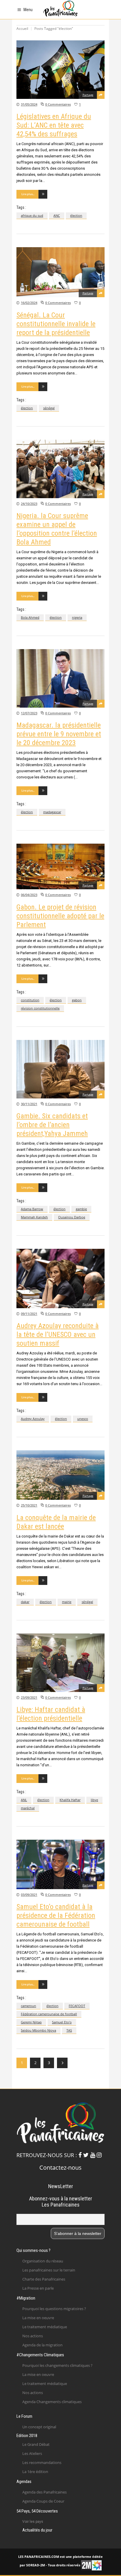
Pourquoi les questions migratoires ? (54, 2309)
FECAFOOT (77, 2006)
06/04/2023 (29, 895)
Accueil (22, 29)
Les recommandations (42, 2462)
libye (94, 1800)
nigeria (77, 617)
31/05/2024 (29, 104)
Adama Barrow (32, 1209)
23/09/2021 (29, 1697)
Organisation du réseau (43, 2261)
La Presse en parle (38, 2288)
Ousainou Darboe (72, 1217)
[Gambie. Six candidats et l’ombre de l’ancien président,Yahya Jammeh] (60, 1069)
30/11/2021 (29, 1104)
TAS (69, 2030)
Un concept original (39, 2427)
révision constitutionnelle (40, 1008)
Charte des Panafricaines (44, 2279)
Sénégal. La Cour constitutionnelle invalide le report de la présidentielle (56, 324)
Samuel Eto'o (62, 2022)
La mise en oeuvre (38, 2318)
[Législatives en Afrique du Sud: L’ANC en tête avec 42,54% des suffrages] (60, 70)
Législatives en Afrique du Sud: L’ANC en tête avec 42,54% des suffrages (54, 125)
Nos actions (33, 2336)
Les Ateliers (32, 2453)
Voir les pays (33, 2522)
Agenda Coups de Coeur (43, 2501)
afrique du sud (32, 215)
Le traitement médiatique (45, 2327)
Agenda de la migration (42, 2345)
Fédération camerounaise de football (49, 2014)
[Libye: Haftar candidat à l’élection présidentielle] (60, 1663)
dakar (25, 1602)
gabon (77, 1000)
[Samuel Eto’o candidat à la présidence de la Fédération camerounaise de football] (60, 1864)
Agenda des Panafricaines (44, 2492)
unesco (83, 1419)
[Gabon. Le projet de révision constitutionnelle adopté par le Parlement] (60, 866)
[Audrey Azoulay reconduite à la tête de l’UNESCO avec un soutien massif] (60, 1278)
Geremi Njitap (31, 2022)
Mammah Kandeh (34, 1217)
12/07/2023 (29, 713)
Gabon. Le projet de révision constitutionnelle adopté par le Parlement (60, 916)
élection (76, 215)
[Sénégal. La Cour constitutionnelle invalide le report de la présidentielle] (60, 272)
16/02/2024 (29, 303)
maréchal (28, 1808)
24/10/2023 (29, 504)
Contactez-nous (60, 2167)
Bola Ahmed (30, 617)
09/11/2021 (29, 1314)
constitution (30, 1000)
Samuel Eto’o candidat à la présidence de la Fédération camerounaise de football (56, 1915)
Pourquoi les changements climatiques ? (57, 2365)
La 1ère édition (35, 2472)
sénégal (49, 408)
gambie (81, 1209)
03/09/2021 (29, 1895)
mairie (67, 1602)
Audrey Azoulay (33, 1419)
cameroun (28, 2006)
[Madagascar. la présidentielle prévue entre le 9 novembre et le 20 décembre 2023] (60, 678)
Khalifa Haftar (70, 1800)
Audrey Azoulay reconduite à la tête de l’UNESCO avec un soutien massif (58, 1335)
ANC (57, 215)
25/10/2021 (29, 1505)
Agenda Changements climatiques (52, 2402)
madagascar (52, 812)
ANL (24, 1800)
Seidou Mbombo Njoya (38, 2030)
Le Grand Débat (36, 2444)
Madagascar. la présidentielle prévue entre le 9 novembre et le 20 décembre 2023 (59, 734)
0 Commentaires (58, 104)
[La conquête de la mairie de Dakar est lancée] (60, 1475)
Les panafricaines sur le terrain (49, 2270)
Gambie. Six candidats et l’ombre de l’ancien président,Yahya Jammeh (52, 1125)
